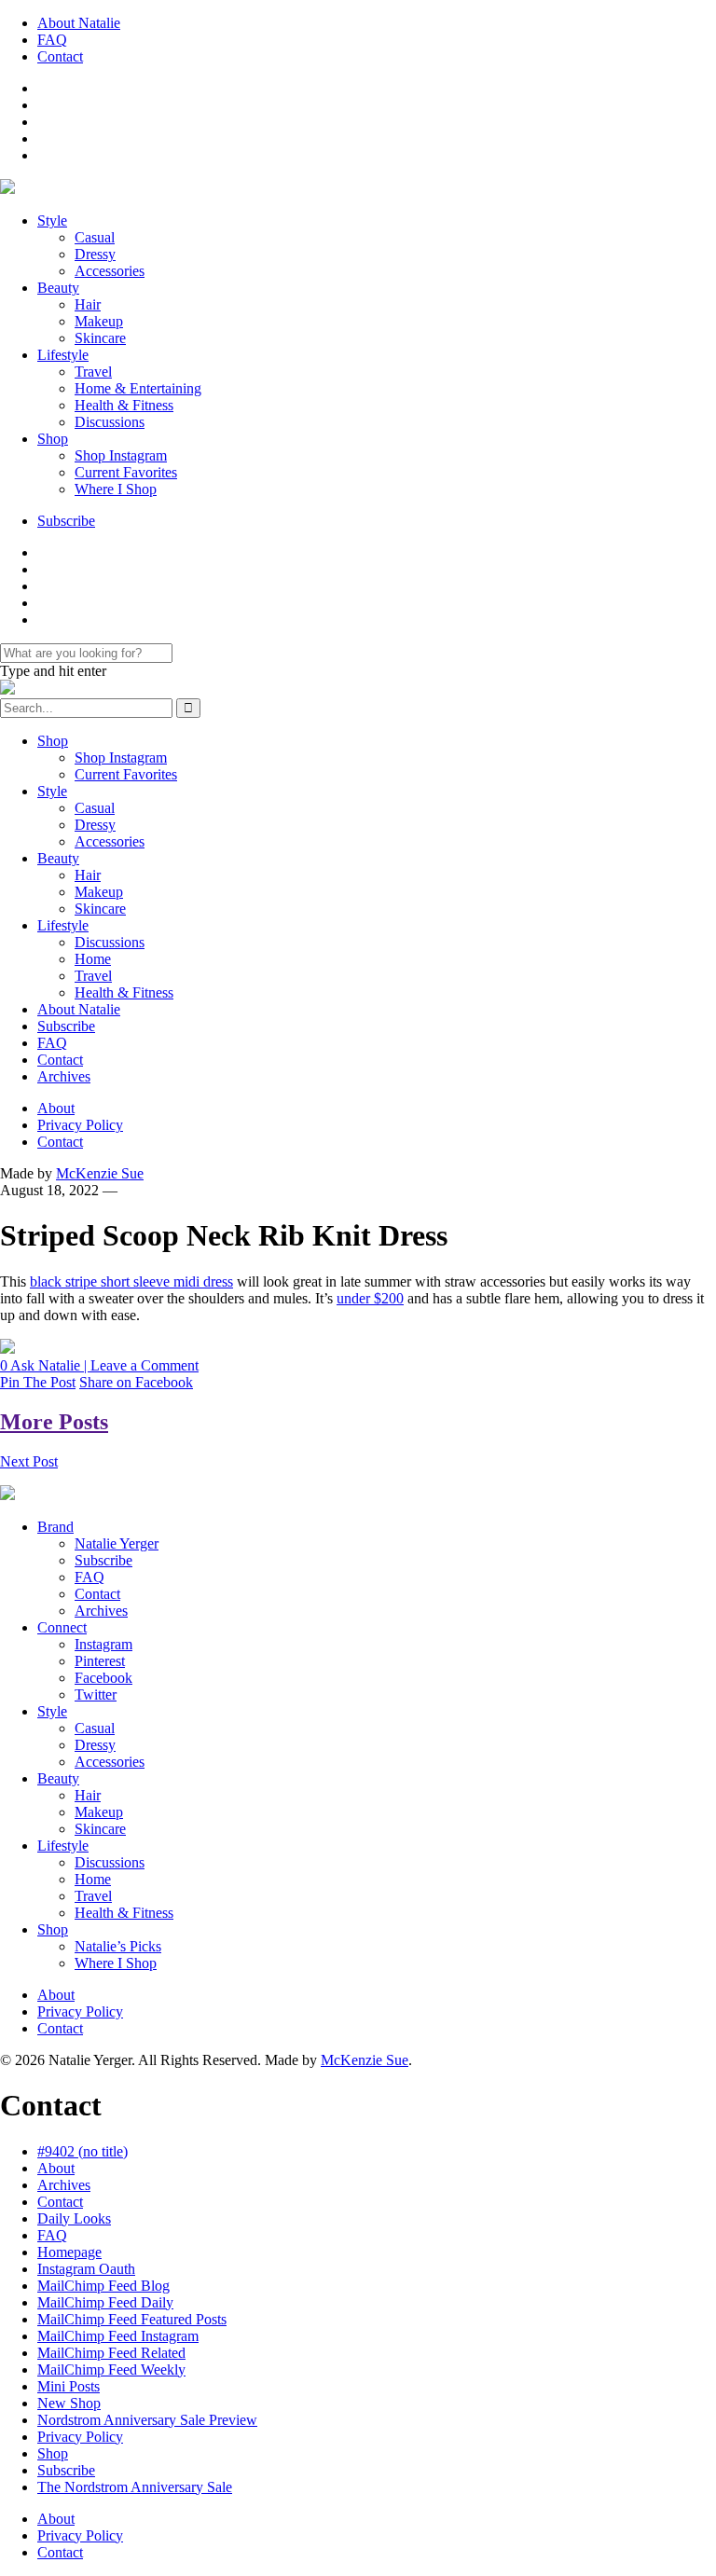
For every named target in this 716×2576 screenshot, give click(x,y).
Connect (62, 1627)
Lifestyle (63, 355)
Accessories (110, 271)
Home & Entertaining (138, 388)
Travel (93, 372)
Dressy (95, 254)
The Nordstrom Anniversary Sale (135, 2487)
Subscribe (66, 521)
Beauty (58, 288)
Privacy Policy (80, 1125)
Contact (60, 56)
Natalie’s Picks (118, 1946)
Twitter (96, 1694)
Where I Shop (116, 489)
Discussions (110, 422)
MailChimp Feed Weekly (111, 2369)
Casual (95, 237)
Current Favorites (126, 472)
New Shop (69, 2403)
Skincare (100, 338)
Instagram (103, 1644)
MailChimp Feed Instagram (118, 2336)
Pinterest (100, 1661)
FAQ (52, 40)
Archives (64, 1076)
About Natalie (79, 23)
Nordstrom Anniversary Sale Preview (147, 2420)
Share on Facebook (136, 1382)
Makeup (99, 321)
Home (93, 959)
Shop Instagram (121, 455)
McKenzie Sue (100, 1173)
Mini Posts (69, 2386)
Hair (88, 304)
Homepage (69, 2252)
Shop (53, 439)
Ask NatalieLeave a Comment (99, 1365)
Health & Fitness (124, 405)
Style (52, 220)
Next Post (29, 1461)
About (56, 1108)
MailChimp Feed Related (111, 2353)
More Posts (54, 1422)
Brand (55, 1527)
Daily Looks (74, 2218)
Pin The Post (38, 1382)
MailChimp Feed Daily (105, 2302)
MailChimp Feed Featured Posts (132, 2319)
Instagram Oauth (86, 2269)
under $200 (370, 1298)
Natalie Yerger (117, 1543)
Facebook (103, 1678)
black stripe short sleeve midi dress (131, 1281)
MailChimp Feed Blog (103, 2286)
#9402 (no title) (83, 2151)
